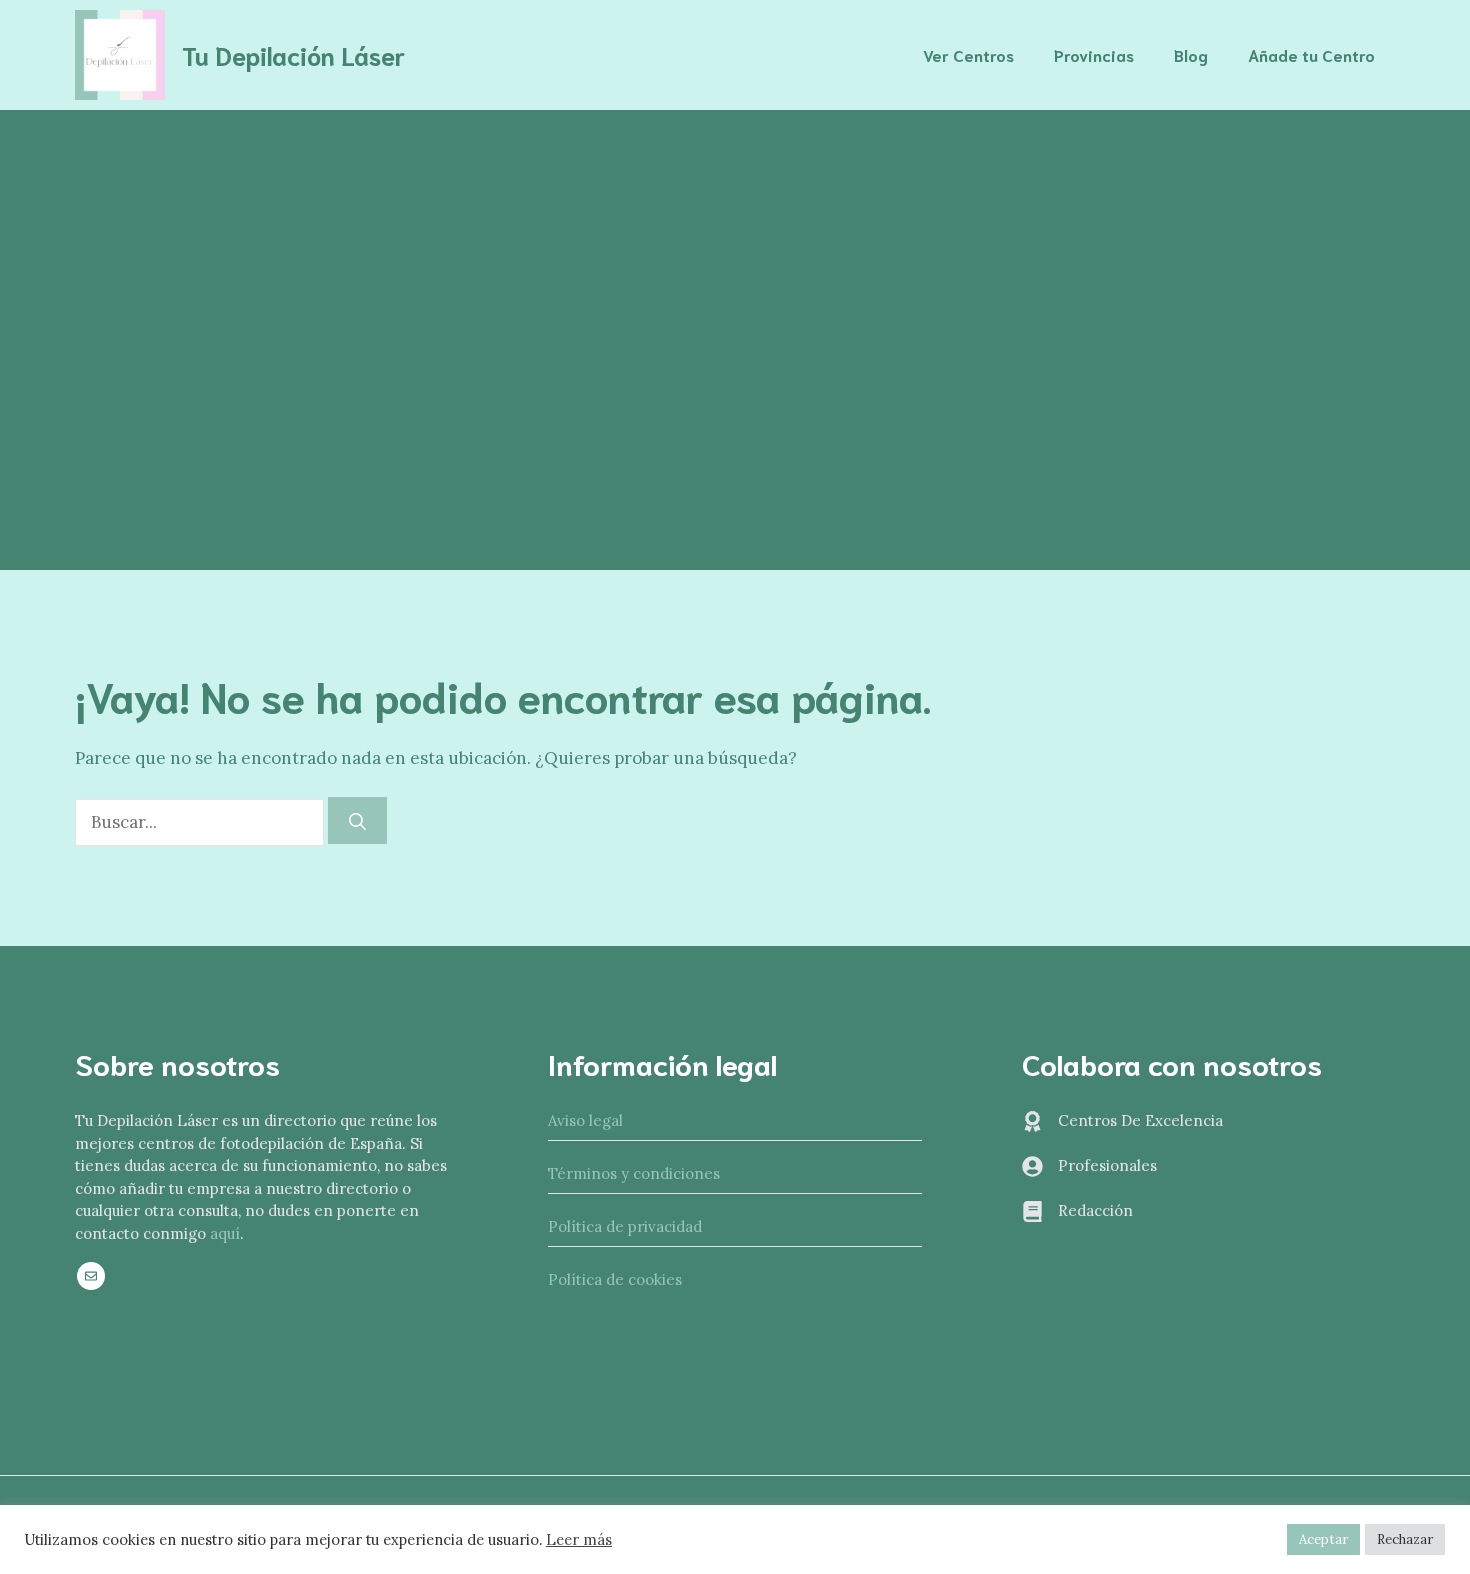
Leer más (579, 1540)
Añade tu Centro (1311, 54)
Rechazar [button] (1405, 1539)
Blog (1191, 54)
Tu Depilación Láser (293, 54)
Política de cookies (615, 1279)
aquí (225, 1233)
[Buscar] (357, 821)
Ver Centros (968, 54)
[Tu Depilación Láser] (120, 53)
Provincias (1094, 54)
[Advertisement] (735, 260)
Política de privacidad (625, 1226)
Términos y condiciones (634, 1173)
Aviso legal (585, 1120)
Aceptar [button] (1323, 1539)
